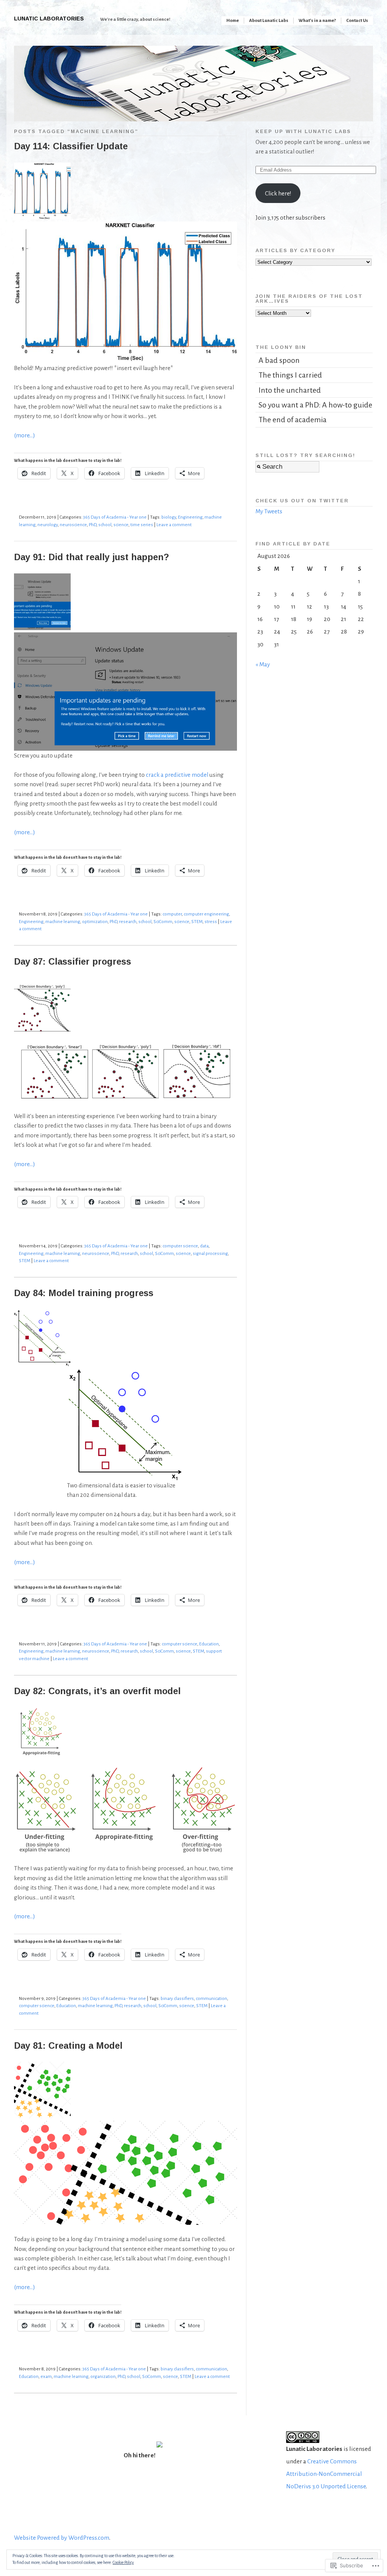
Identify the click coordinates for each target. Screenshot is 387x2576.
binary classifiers (177, 1999)
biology (169, 517)
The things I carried (290, 375)
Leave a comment (174, 525)
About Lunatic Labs (269, 21)
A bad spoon (279, 360)
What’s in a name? (317, 21)
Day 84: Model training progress (84, 1293)
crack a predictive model (177, 775)
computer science (180, 1246)
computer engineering (206, 914)
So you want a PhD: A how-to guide (315, 405)
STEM (197, 922)
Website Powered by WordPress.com (62, 2538)
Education (209, 1644)
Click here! (278, 193)
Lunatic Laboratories (49, 19)
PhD (93, 525)
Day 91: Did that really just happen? (91, 557)
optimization (95, 922)
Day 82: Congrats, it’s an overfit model (97, 1691)
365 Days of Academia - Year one (115, 517)
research (128, 922)
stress (211, 922)
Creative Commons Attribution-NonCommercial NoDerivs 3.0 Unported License (326, 2474)
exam (46, 2377)
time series (142, 525)
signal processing (210, 1254)
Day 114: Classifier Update (71, 146)
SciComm (163, 922)
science (121, 525)
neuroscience (73, 525)
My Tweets (269, 511)
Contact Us (357, 21)
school (105, 525)
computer (172, 914)
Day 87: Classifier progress (73, 962)
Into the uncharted (290, 390)
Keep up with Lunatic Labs (303, 131)
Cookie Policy (123, 2562)
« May (263, 664)
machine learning (63, 922)
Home (233, 21)
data (204, 1246)
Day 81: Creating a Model (68, 2046)
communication (211, 1999)
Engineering (190, 517)
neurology (48, 525)
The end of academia (293, 420)
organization (103, 2377)
